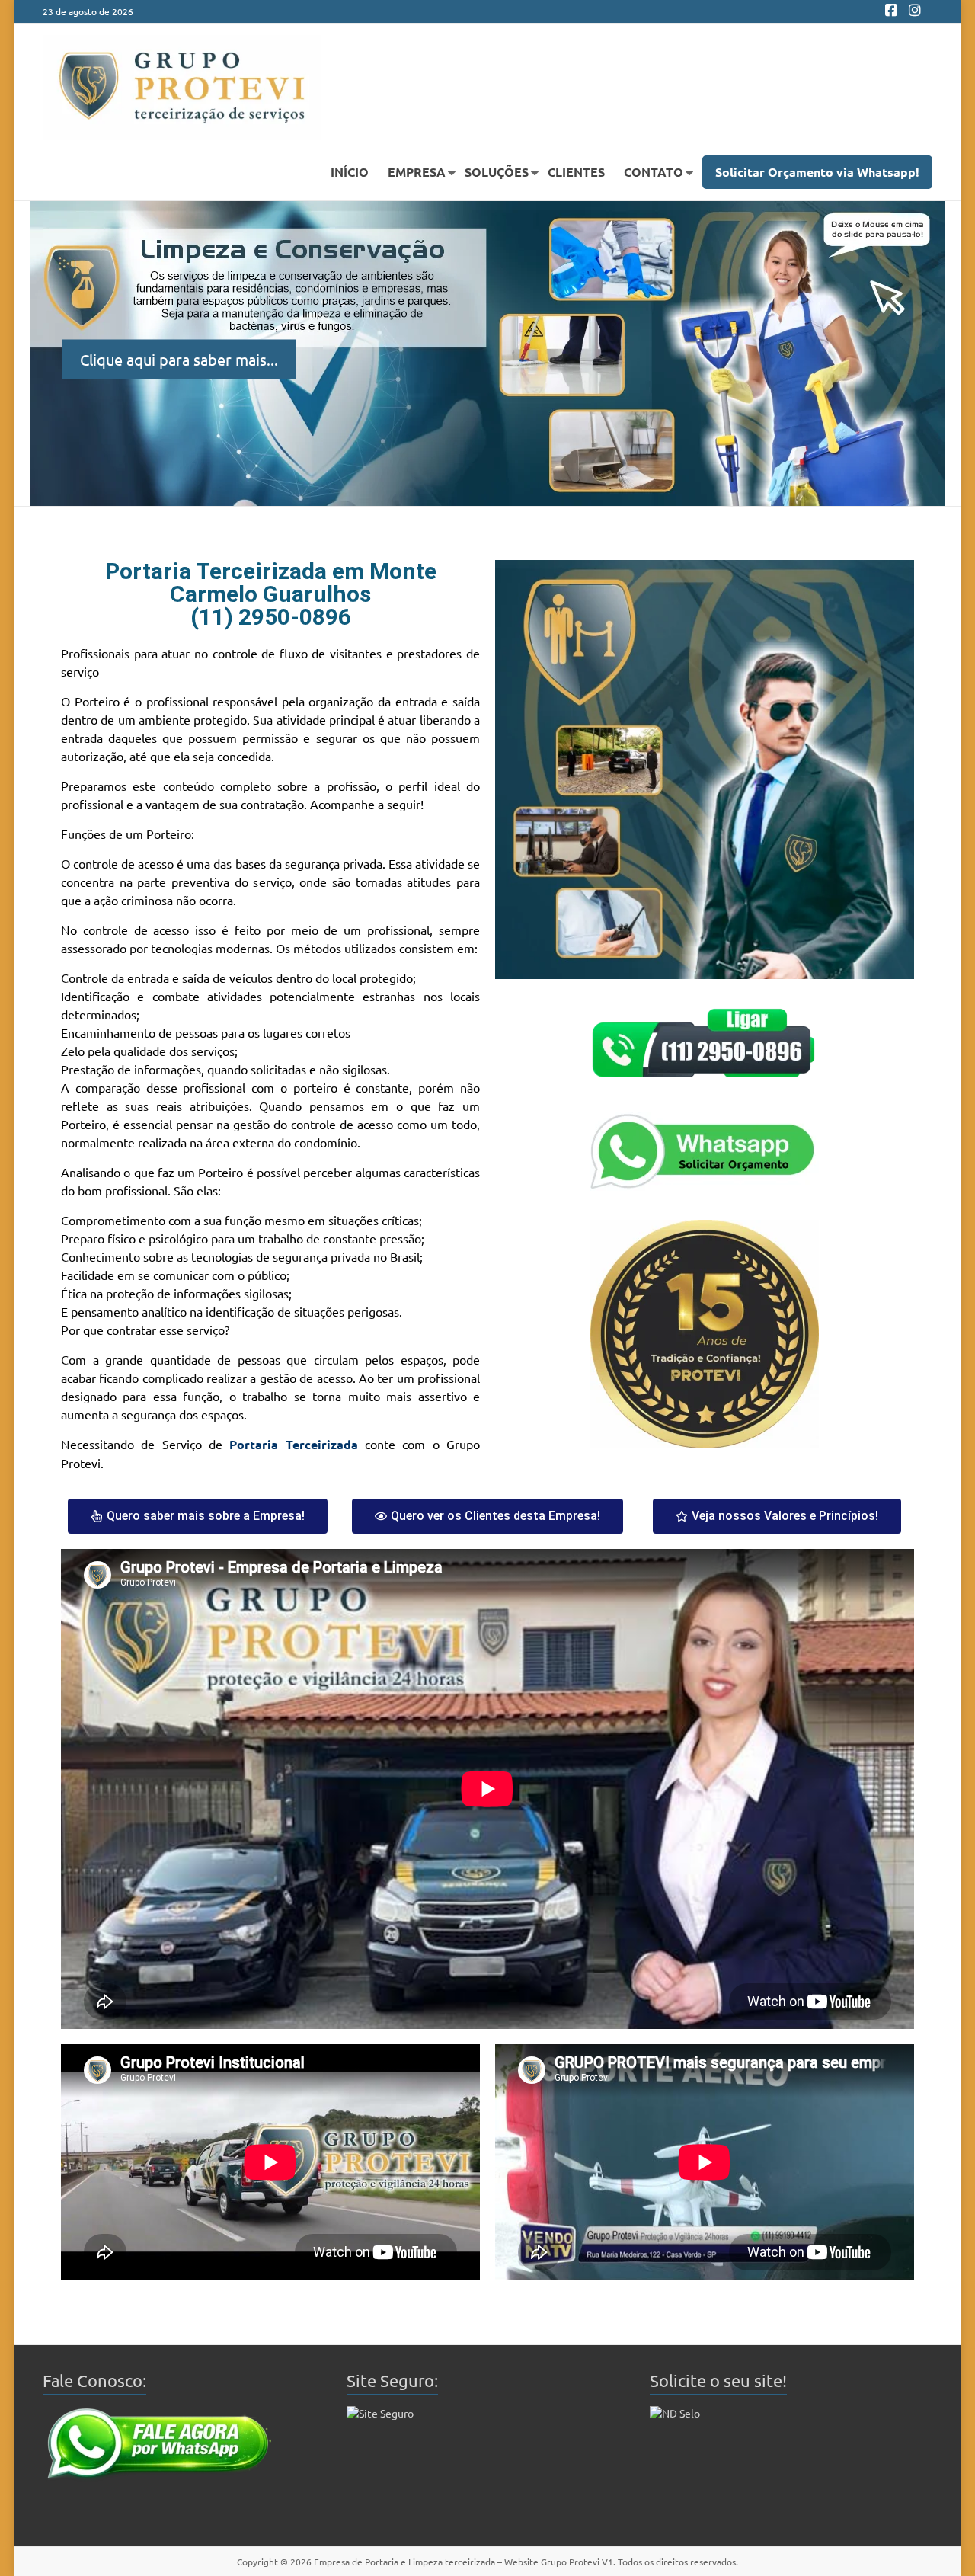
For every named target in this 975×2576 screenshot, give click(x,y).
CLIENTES (576, 172)
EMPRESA (417, 172)
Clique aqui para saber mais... (179, 358)
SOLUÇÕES (497, 172)
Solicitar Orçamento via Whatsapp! (817, 172)
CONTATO (654, 172)
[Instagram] (915, 11)
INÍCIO (350, 172)
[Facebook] (891, 11)
